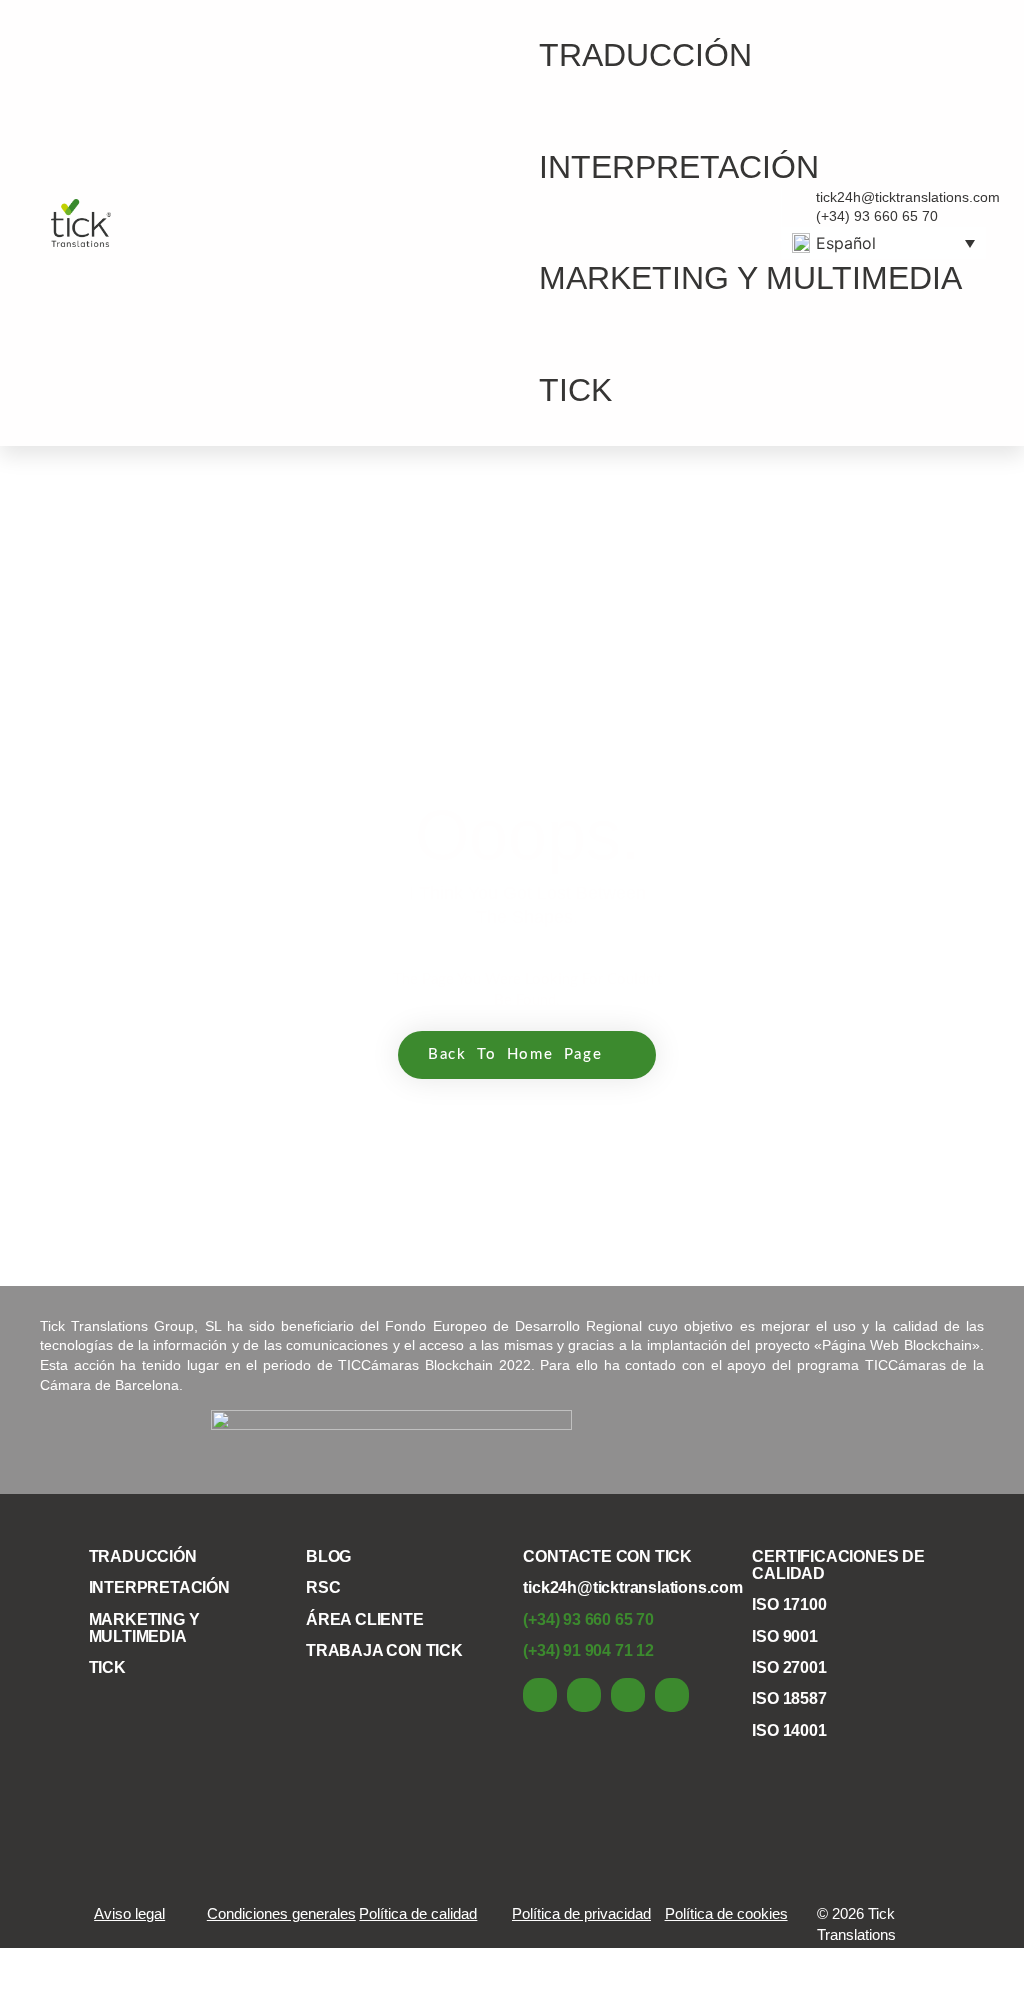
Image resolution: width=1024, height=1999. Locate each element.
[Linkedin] (540, 1695)
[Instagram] (672, 1695)
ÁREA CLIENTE (365, 1619)
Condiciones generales (281, 1913)
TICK (575, 390)
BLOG (328, 1556)
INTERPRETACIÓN (679, 167)
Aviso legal (129, 1913)
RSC (323, 1587)
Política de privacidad (581, 1913)
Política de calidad (418, 1913)
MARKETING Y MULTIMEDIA (750, 278)
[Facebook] (584, 1695)
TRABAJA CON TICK (384, 1650)
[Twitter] (628, 1695)
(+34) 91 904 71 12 (588, 1650)
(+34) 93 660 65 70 (588, 1619)
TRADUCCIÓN (645, 55)
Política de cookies (726, 1913)
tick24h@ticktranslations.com (632, 1587)
